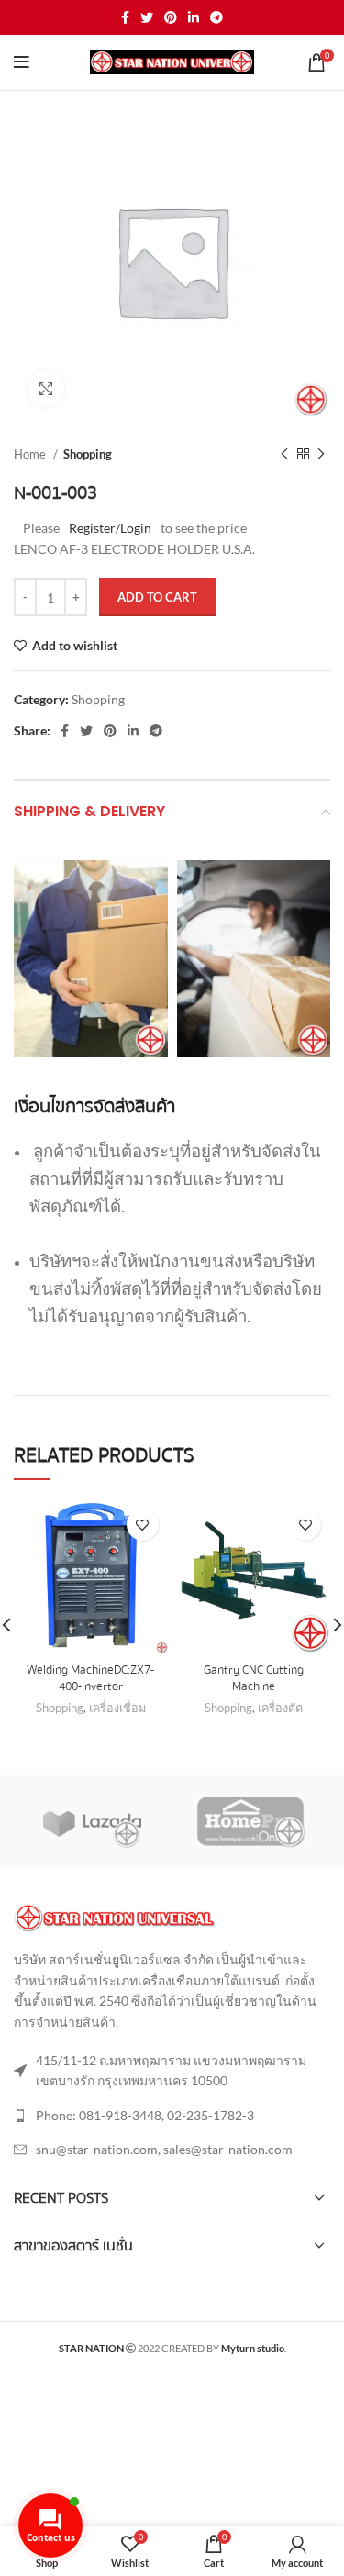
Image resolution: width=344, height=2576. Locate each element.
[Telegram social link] (216, 17)
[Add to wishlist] (143, 1525)
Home (31, 454)
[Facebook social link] (125, 17)
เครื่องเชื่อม (117, 1708)
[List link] (172, 2116)
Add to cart (157, 597)
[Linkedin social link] (194, 17)
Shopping (88, 454)
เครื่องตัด (280, 1708)
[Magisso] (250, 1821)
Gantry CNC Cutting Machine (254, 1678)
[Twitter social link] (147, 17)
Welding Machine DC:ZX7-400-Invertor (90, 1678)
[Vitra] (92, 1821)
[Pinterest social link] (171, 17)
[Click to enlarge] (46, 389)
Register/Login (110, 528)
